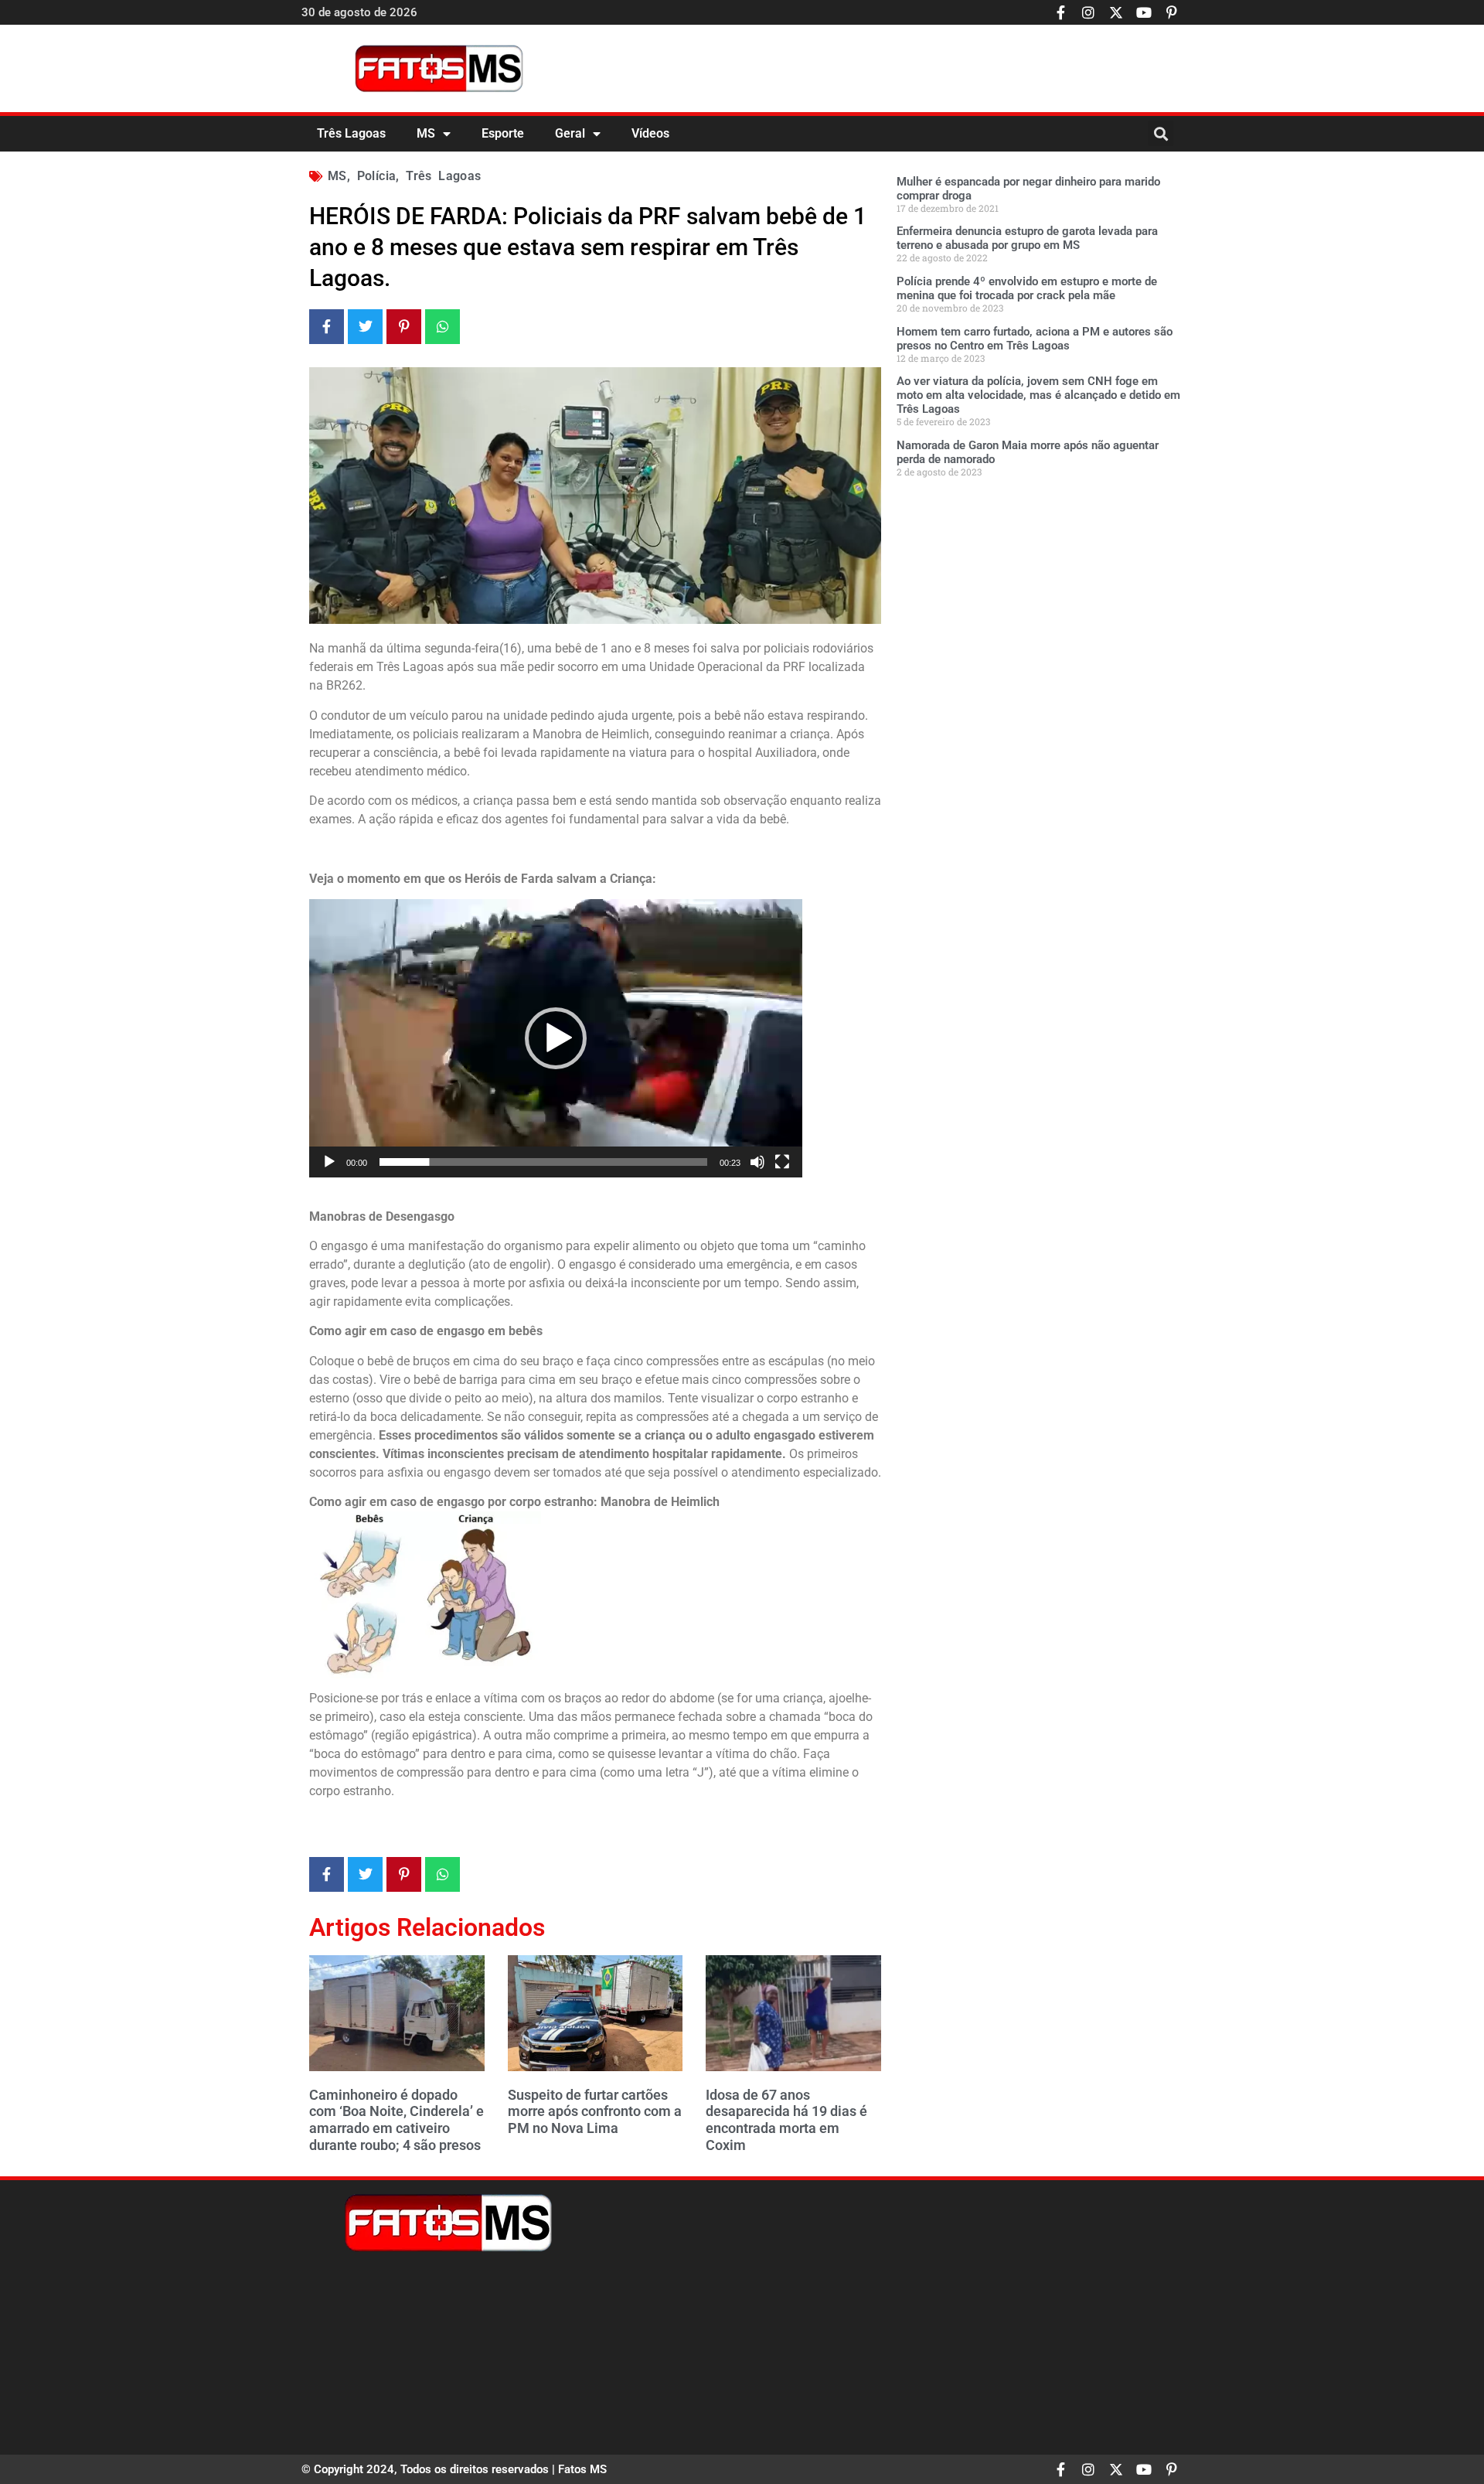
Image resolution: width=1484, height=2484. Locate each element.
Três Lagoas (351, 133)
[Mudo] (757, 1162)
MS (426, 133)
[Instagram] (1088, 12)
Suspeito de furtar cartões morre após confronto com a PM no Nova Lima (595, 2111)
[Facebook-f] (1060, 12)
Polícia (377, 176)
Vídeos (650, 133)
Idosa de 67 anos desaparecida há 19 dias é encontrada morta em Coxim (786, 2120)
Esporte (503, 133)
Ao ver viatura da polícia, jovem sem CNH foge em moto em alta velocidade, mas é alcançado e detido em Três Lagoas (1038, 395)
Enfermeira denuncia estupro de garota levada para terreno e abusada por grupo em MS (1027, 238)
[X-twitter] (1116, 12)
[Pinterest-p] (1172, 12)
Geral (570, 133)
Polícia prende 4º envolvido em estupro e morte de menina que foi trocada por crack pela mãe (1027, 288)
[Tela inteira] (782, 1162)
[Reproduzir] (329, 1162)
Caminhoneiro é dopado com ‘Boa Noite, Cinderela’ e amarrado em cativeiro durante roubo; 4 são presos (397, 2120)
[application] (556, 1038)
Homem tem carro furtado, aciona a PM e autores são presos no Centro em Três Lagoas (1035, 339)
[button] (1161, 133)
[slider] (543, 1162)
